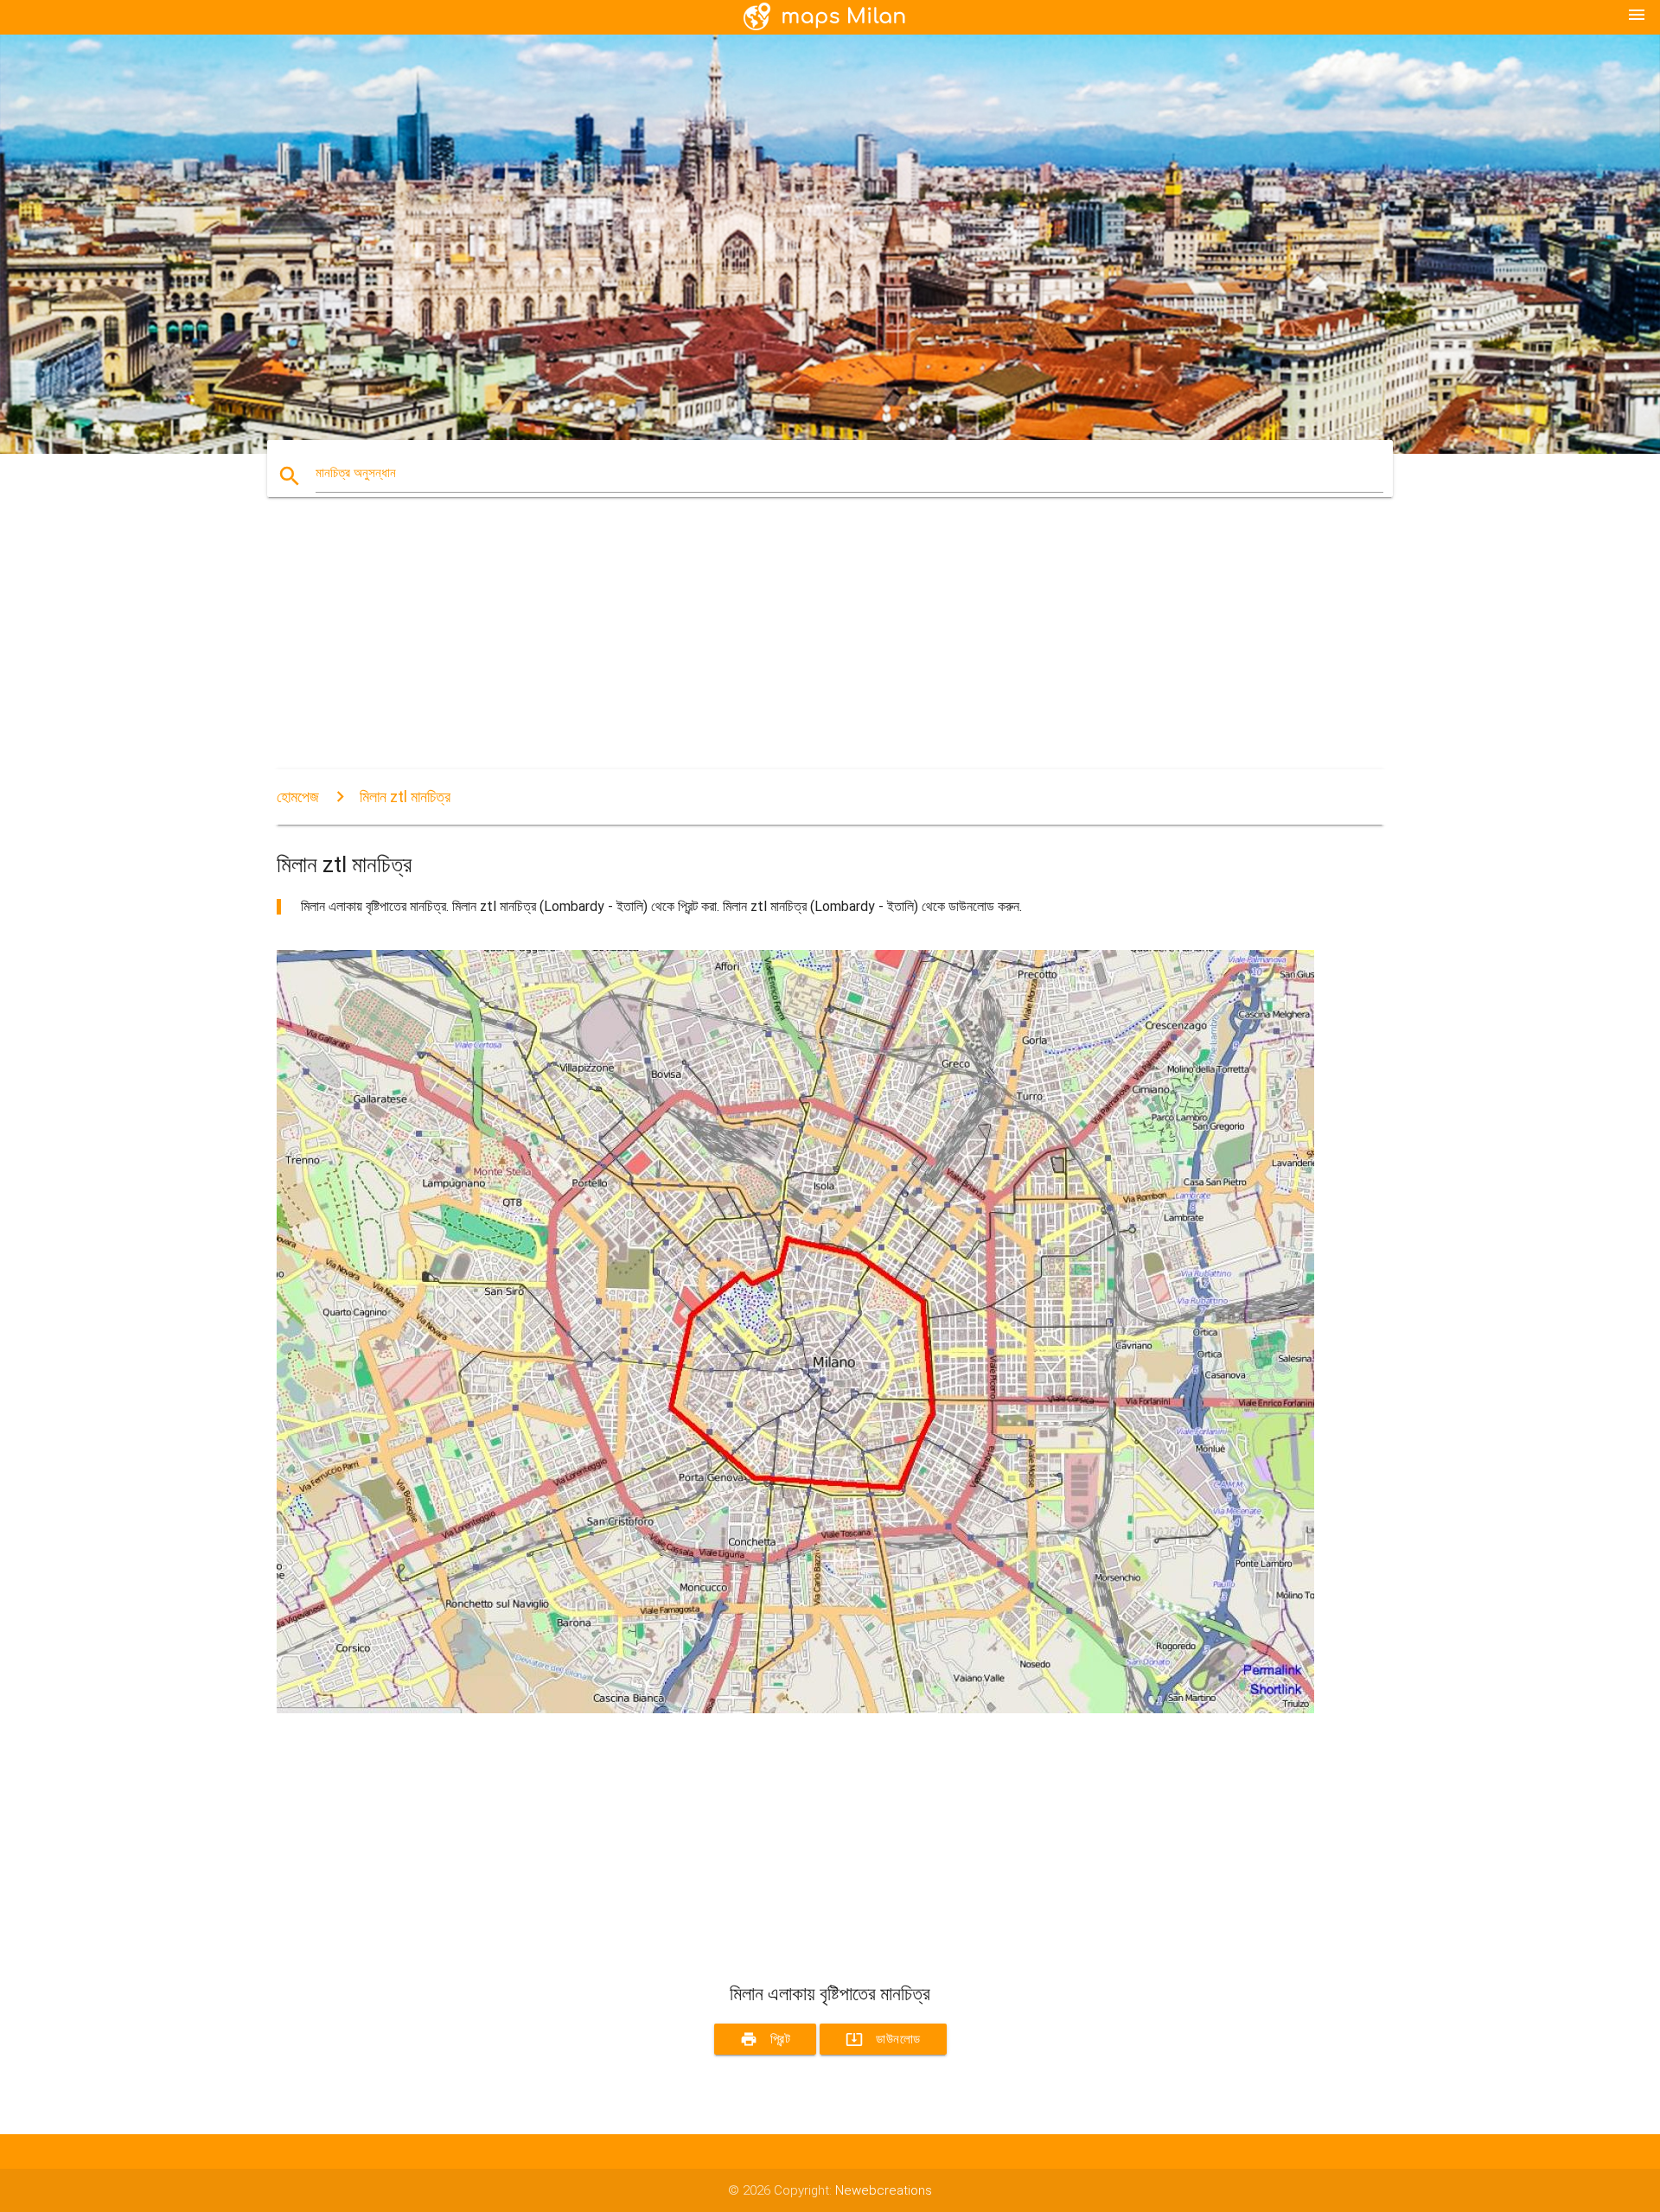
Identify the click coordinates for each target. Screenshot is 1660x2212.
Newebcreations (884, 2190)
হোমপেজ (298, 797)
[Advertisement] (795, 648)
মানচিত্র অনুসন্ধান (356, 473)
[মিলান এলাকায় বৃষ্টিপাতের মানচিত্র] (795, 1709)
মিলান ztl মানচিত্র (405, 797)
